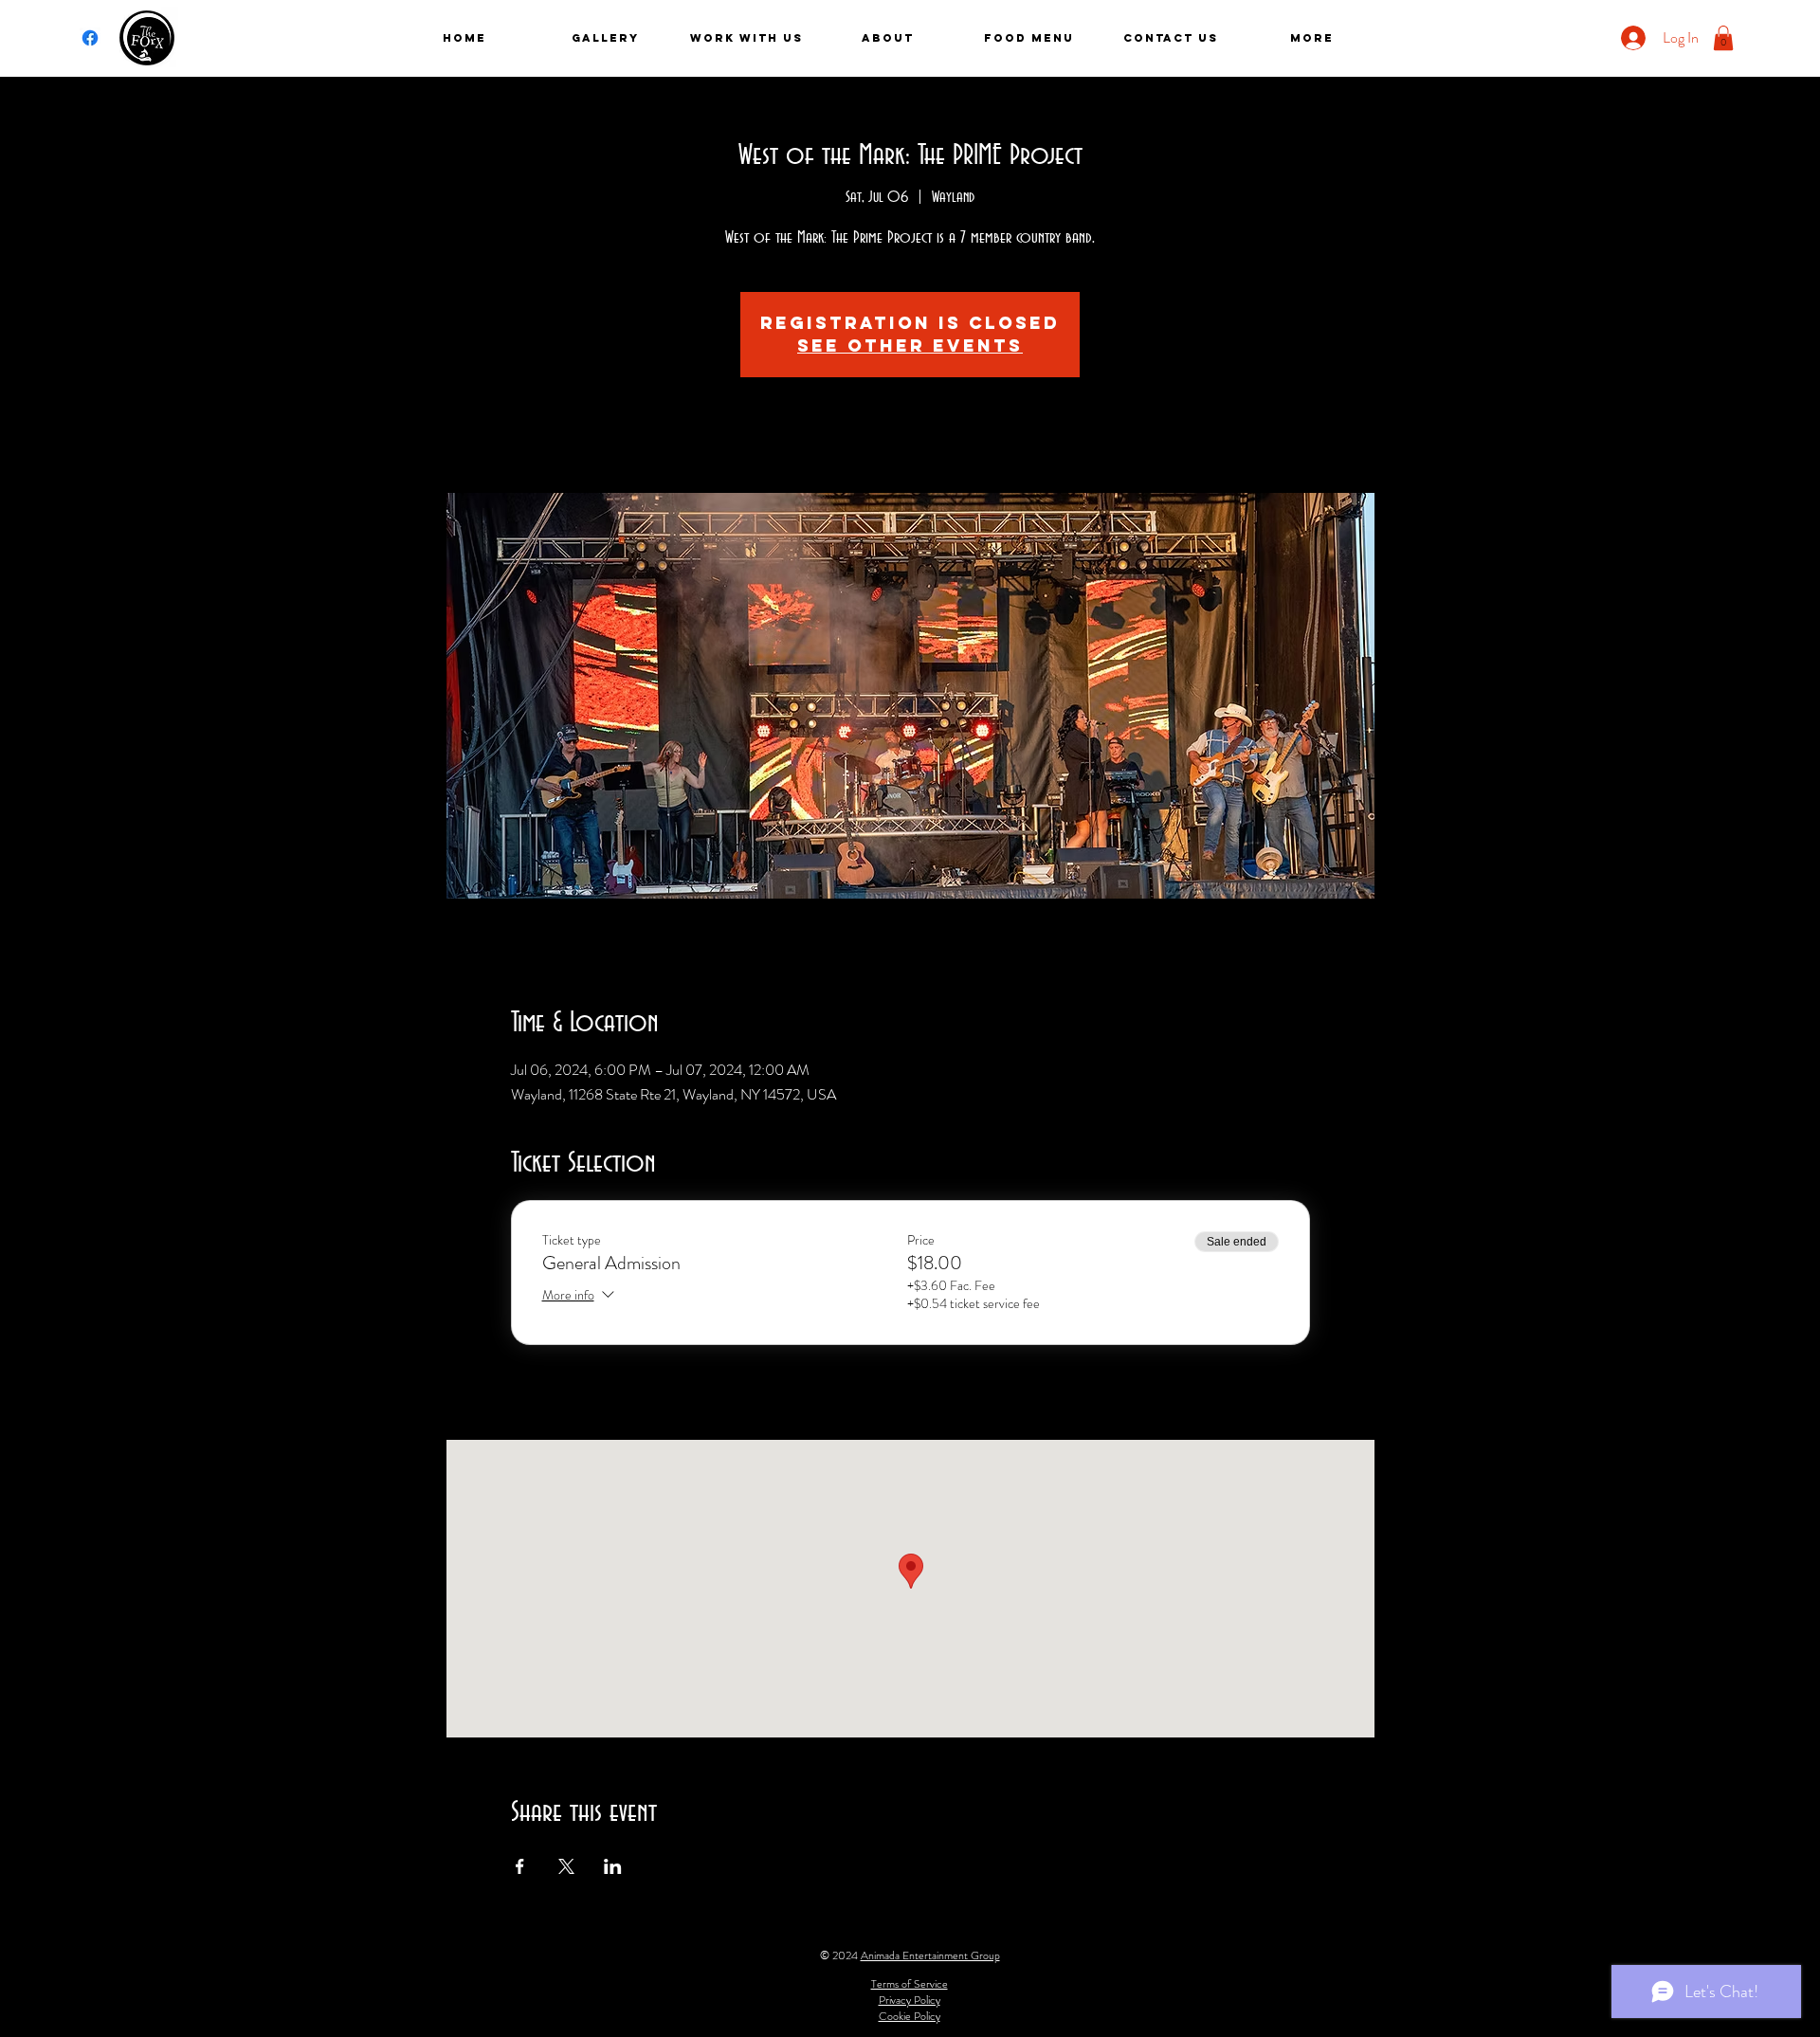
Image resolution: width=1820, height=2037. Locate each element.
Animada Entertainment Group (930, 1955)
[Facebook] (90, 38)
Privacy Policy (910, 2000)
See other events (910, 346)
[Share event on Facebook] (520, 1866)
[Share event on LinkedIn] (613, 1866)
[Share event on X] (566, 1866)
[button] (1723, 38)
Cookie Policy (910, 2016)
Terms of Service (910, 1984)
